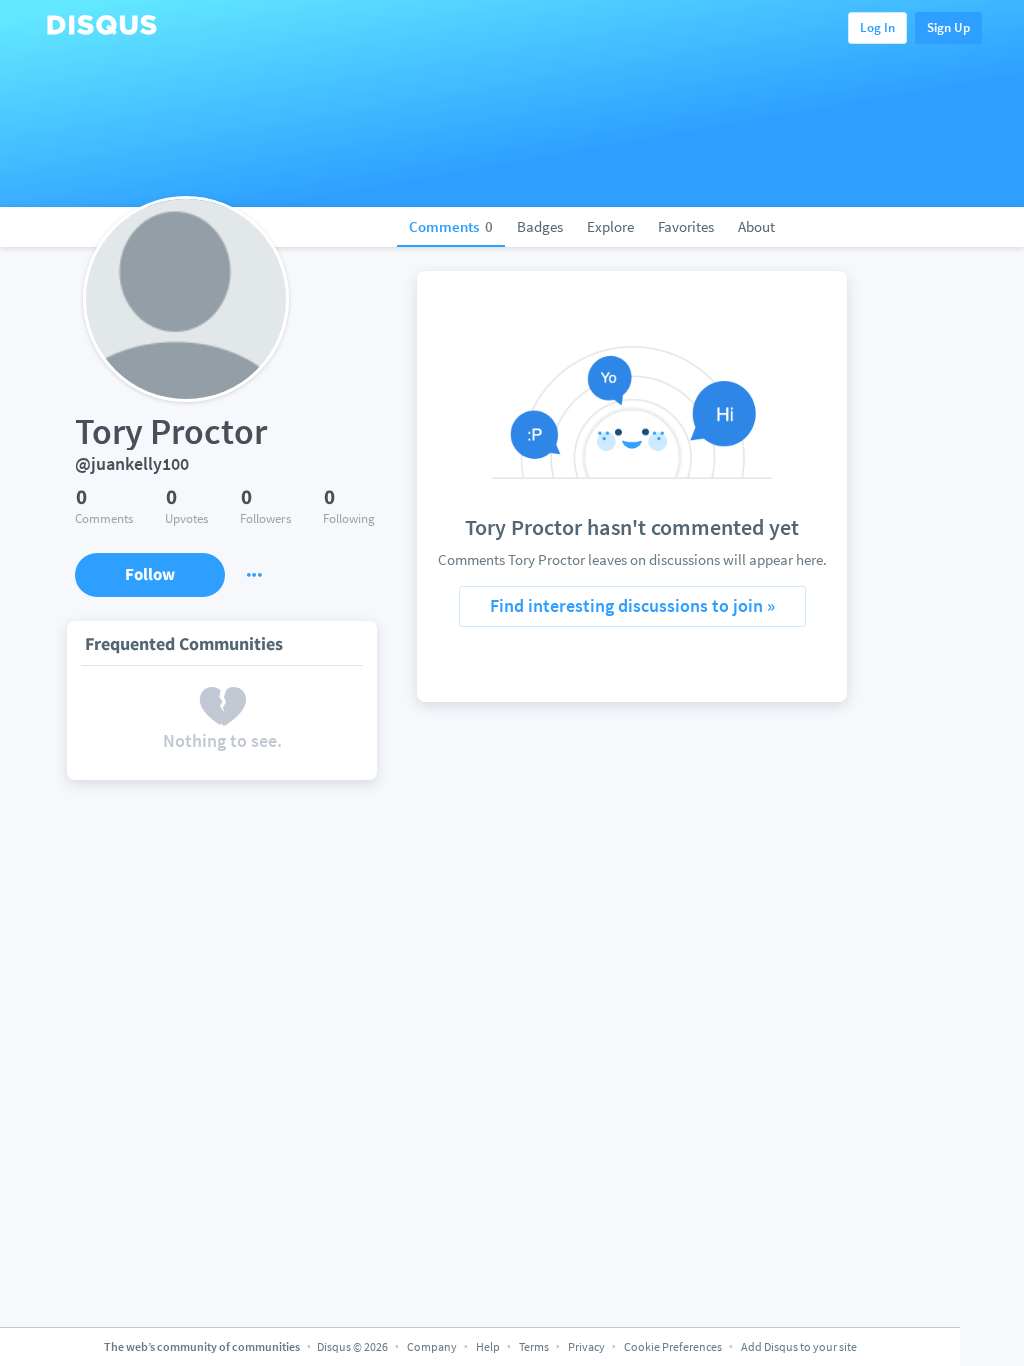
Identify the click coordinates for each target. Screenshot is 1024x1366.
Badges (540, 226)
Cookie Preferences (674, 1346)
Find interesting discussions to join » (632, 605)
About (756, 226)
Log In (877, 27)
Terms (534, 1346)
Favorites (686, 226)
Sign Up (948, 27)
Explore (610, 226)
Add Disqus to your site (799, 1346)
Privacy (586, 1346)
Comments (451, 226)
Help (488, 1346)
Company (432, 1346)
